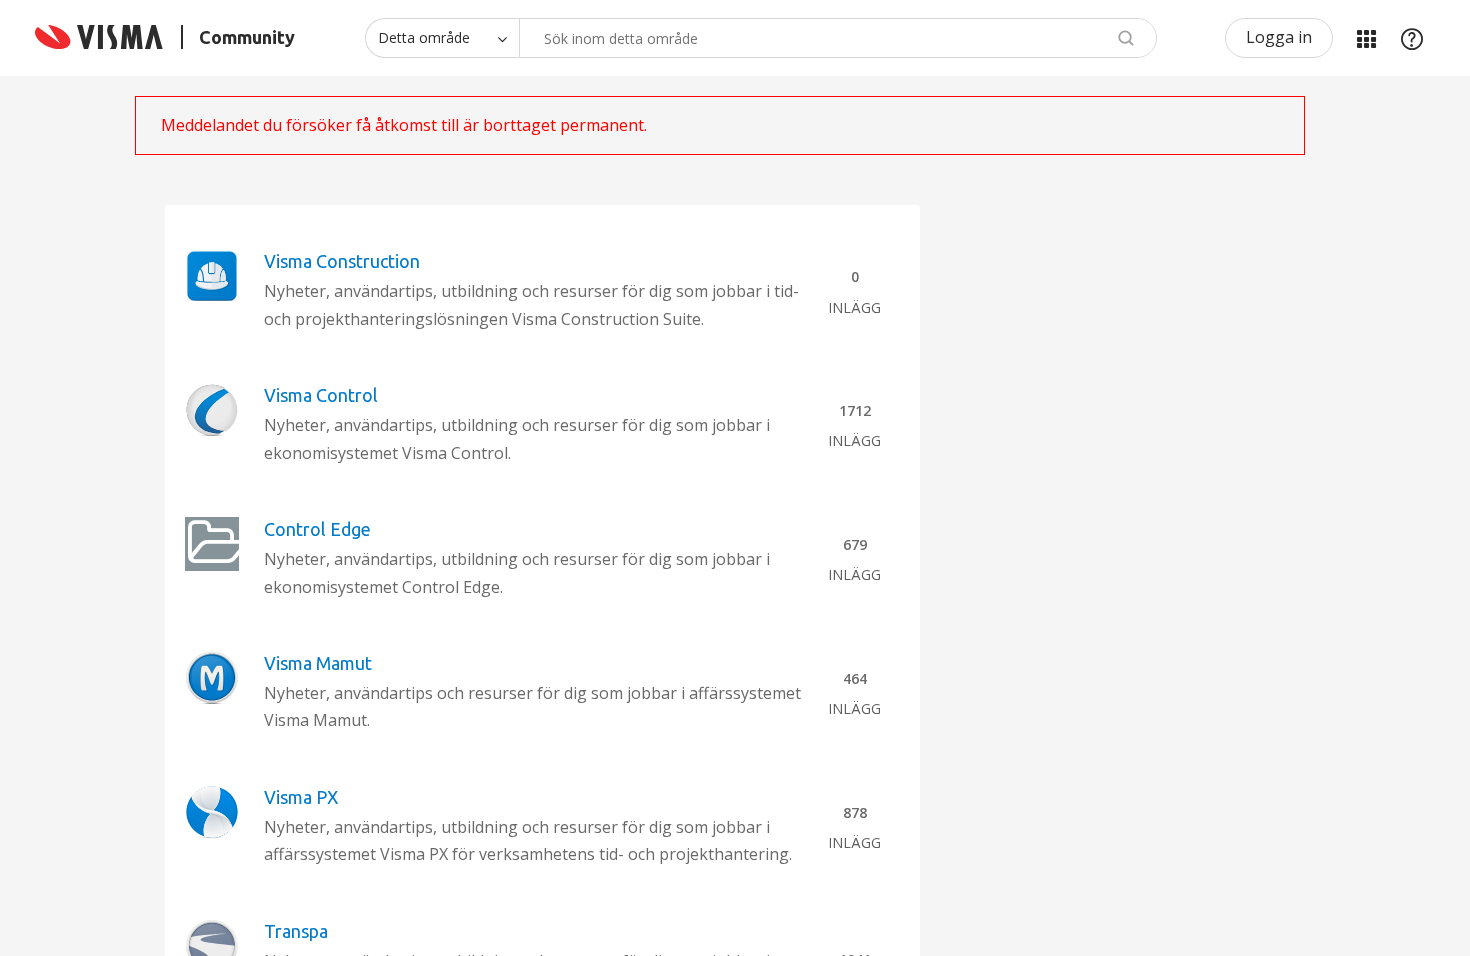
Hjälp (1412, 38)
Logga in (1279, 37)
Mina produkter (1366, 38)
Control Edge (317, 529)
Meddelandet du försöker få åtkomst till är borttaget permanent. (404, 125)
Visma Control (321, 395)
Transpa (296, 931)
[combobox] (838, 38)
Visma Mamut (318, 663)
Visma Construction (342, 261)
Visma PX (301, 797)
